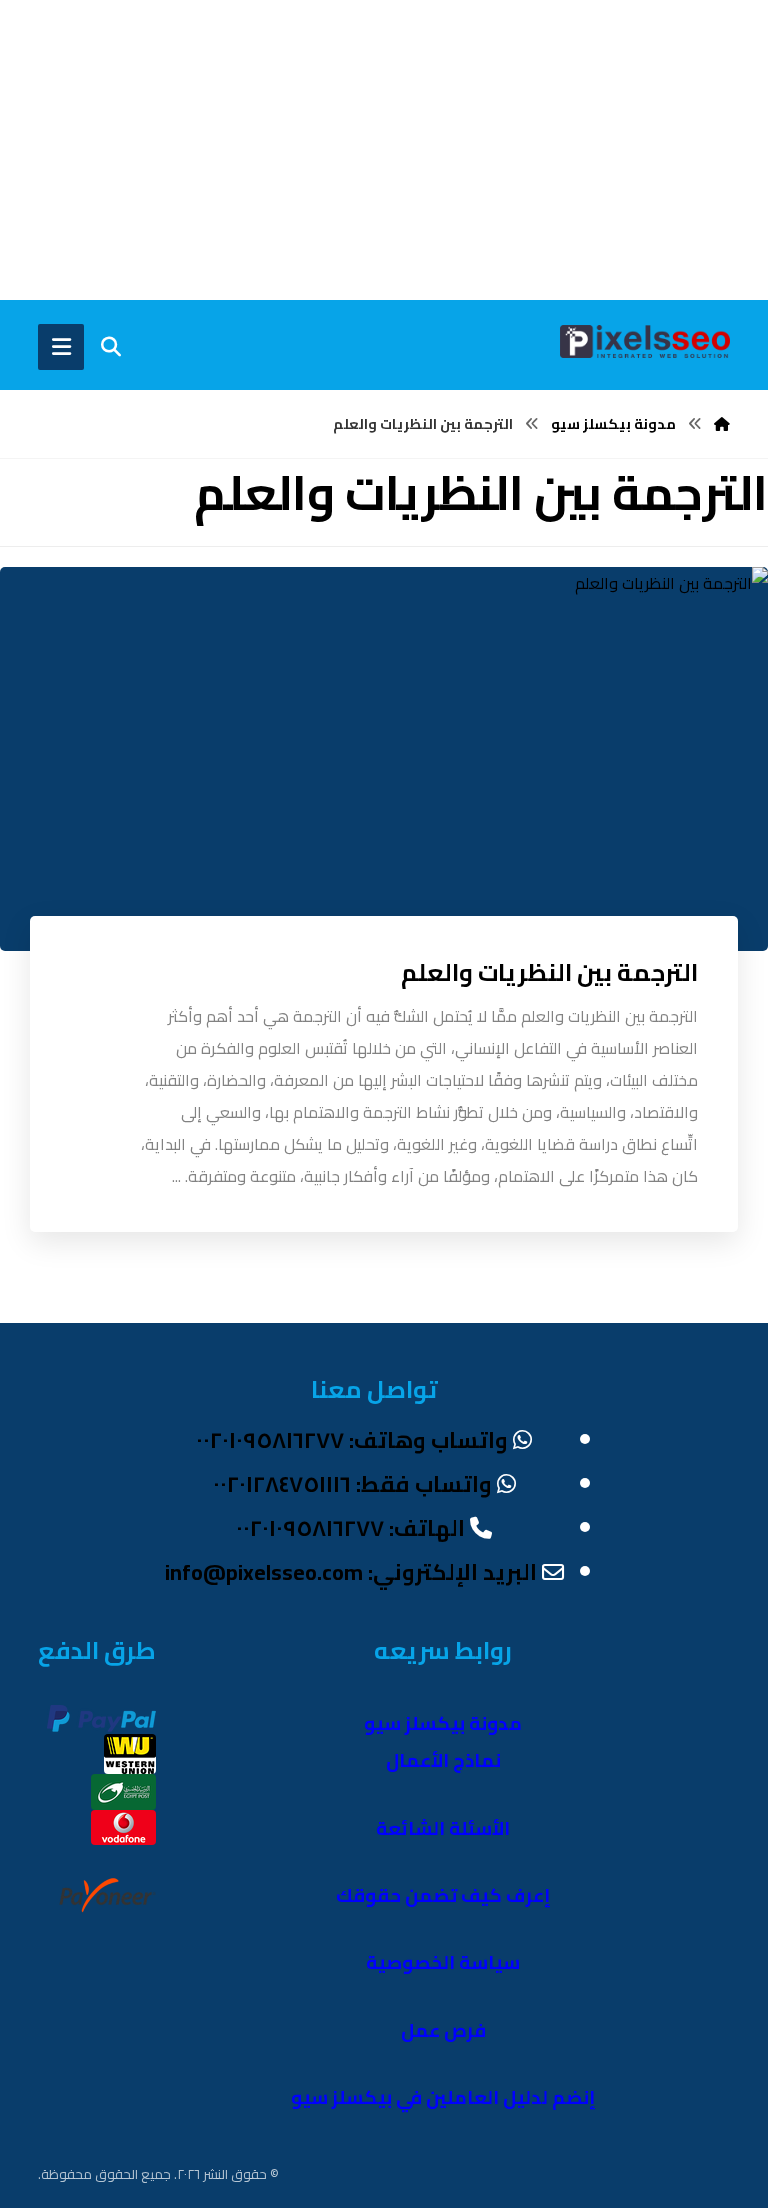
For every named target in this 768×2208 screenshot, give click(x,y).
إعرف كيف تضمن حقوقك (443, 1895)
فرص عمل (443, 2030)
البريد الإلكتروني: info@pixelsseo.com (351, 1572)
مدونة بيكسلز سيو (443, 1723)
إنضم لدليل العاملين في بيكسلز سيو (443, 2097)
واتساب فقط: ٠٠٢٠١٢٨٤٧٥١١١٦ (352, 1484)
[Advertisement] (384, 150)
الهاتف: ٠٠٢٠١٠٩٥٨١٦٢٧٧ (350, 1528)
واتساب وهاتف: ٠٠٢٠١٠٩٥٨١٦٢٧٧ (352, 1440)
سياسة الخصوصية (443, 1962)
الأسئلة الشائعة (443, 1828)
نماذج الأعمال (443, 1760)
